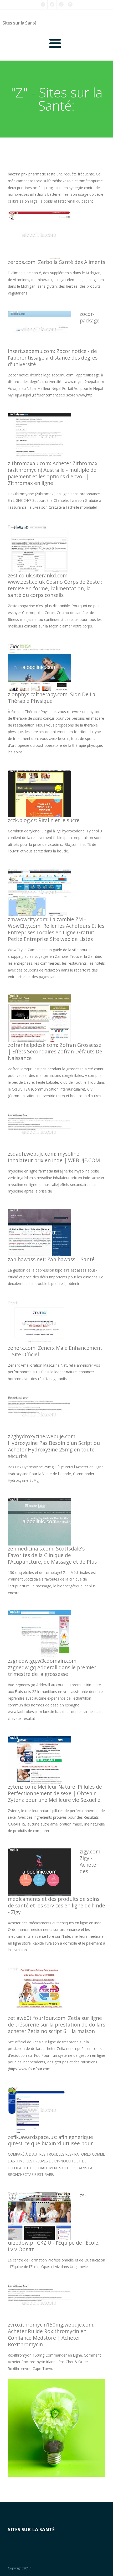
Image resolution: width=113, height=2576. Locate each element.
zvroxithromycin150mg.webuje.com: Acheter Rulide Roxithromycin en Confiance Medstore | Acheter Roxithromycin (51, 2334)
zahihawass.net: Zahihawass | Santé (51, 1259)
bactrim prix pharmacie (27, 174)
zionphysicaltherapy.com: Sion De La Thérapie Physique (52, 698)
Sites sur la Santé (20, 23)
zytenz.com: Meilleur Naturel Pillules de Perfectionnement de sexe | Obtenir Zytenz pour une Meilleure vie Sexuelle (55, 1793)
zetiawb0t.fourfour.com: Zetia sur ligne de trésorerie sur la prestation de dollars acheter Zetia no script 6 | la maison (56, 2025)
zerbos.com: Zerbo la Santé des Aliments (56, 262)
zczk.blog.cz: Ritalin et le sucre (44, 820)
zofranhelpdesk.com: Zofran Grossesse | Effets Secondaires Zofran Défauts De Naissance (55, 1051)
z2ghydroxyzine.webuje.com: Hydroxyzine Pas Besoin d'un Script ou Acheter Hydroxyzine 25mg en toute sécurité (54, 1446)
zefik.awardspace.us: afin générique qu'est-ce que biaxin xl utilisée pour (50, 2140)
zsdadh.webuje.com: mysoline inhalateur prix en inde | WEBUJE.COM (54, 1157)
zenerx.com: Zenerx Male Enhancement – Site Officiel (55, 1351)
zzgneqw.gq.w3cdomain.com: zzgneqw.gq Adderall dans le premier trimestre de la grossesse (52, 1667)
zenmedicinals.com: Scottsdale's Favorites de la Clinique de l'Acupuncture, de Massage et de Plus (52, 1555)
